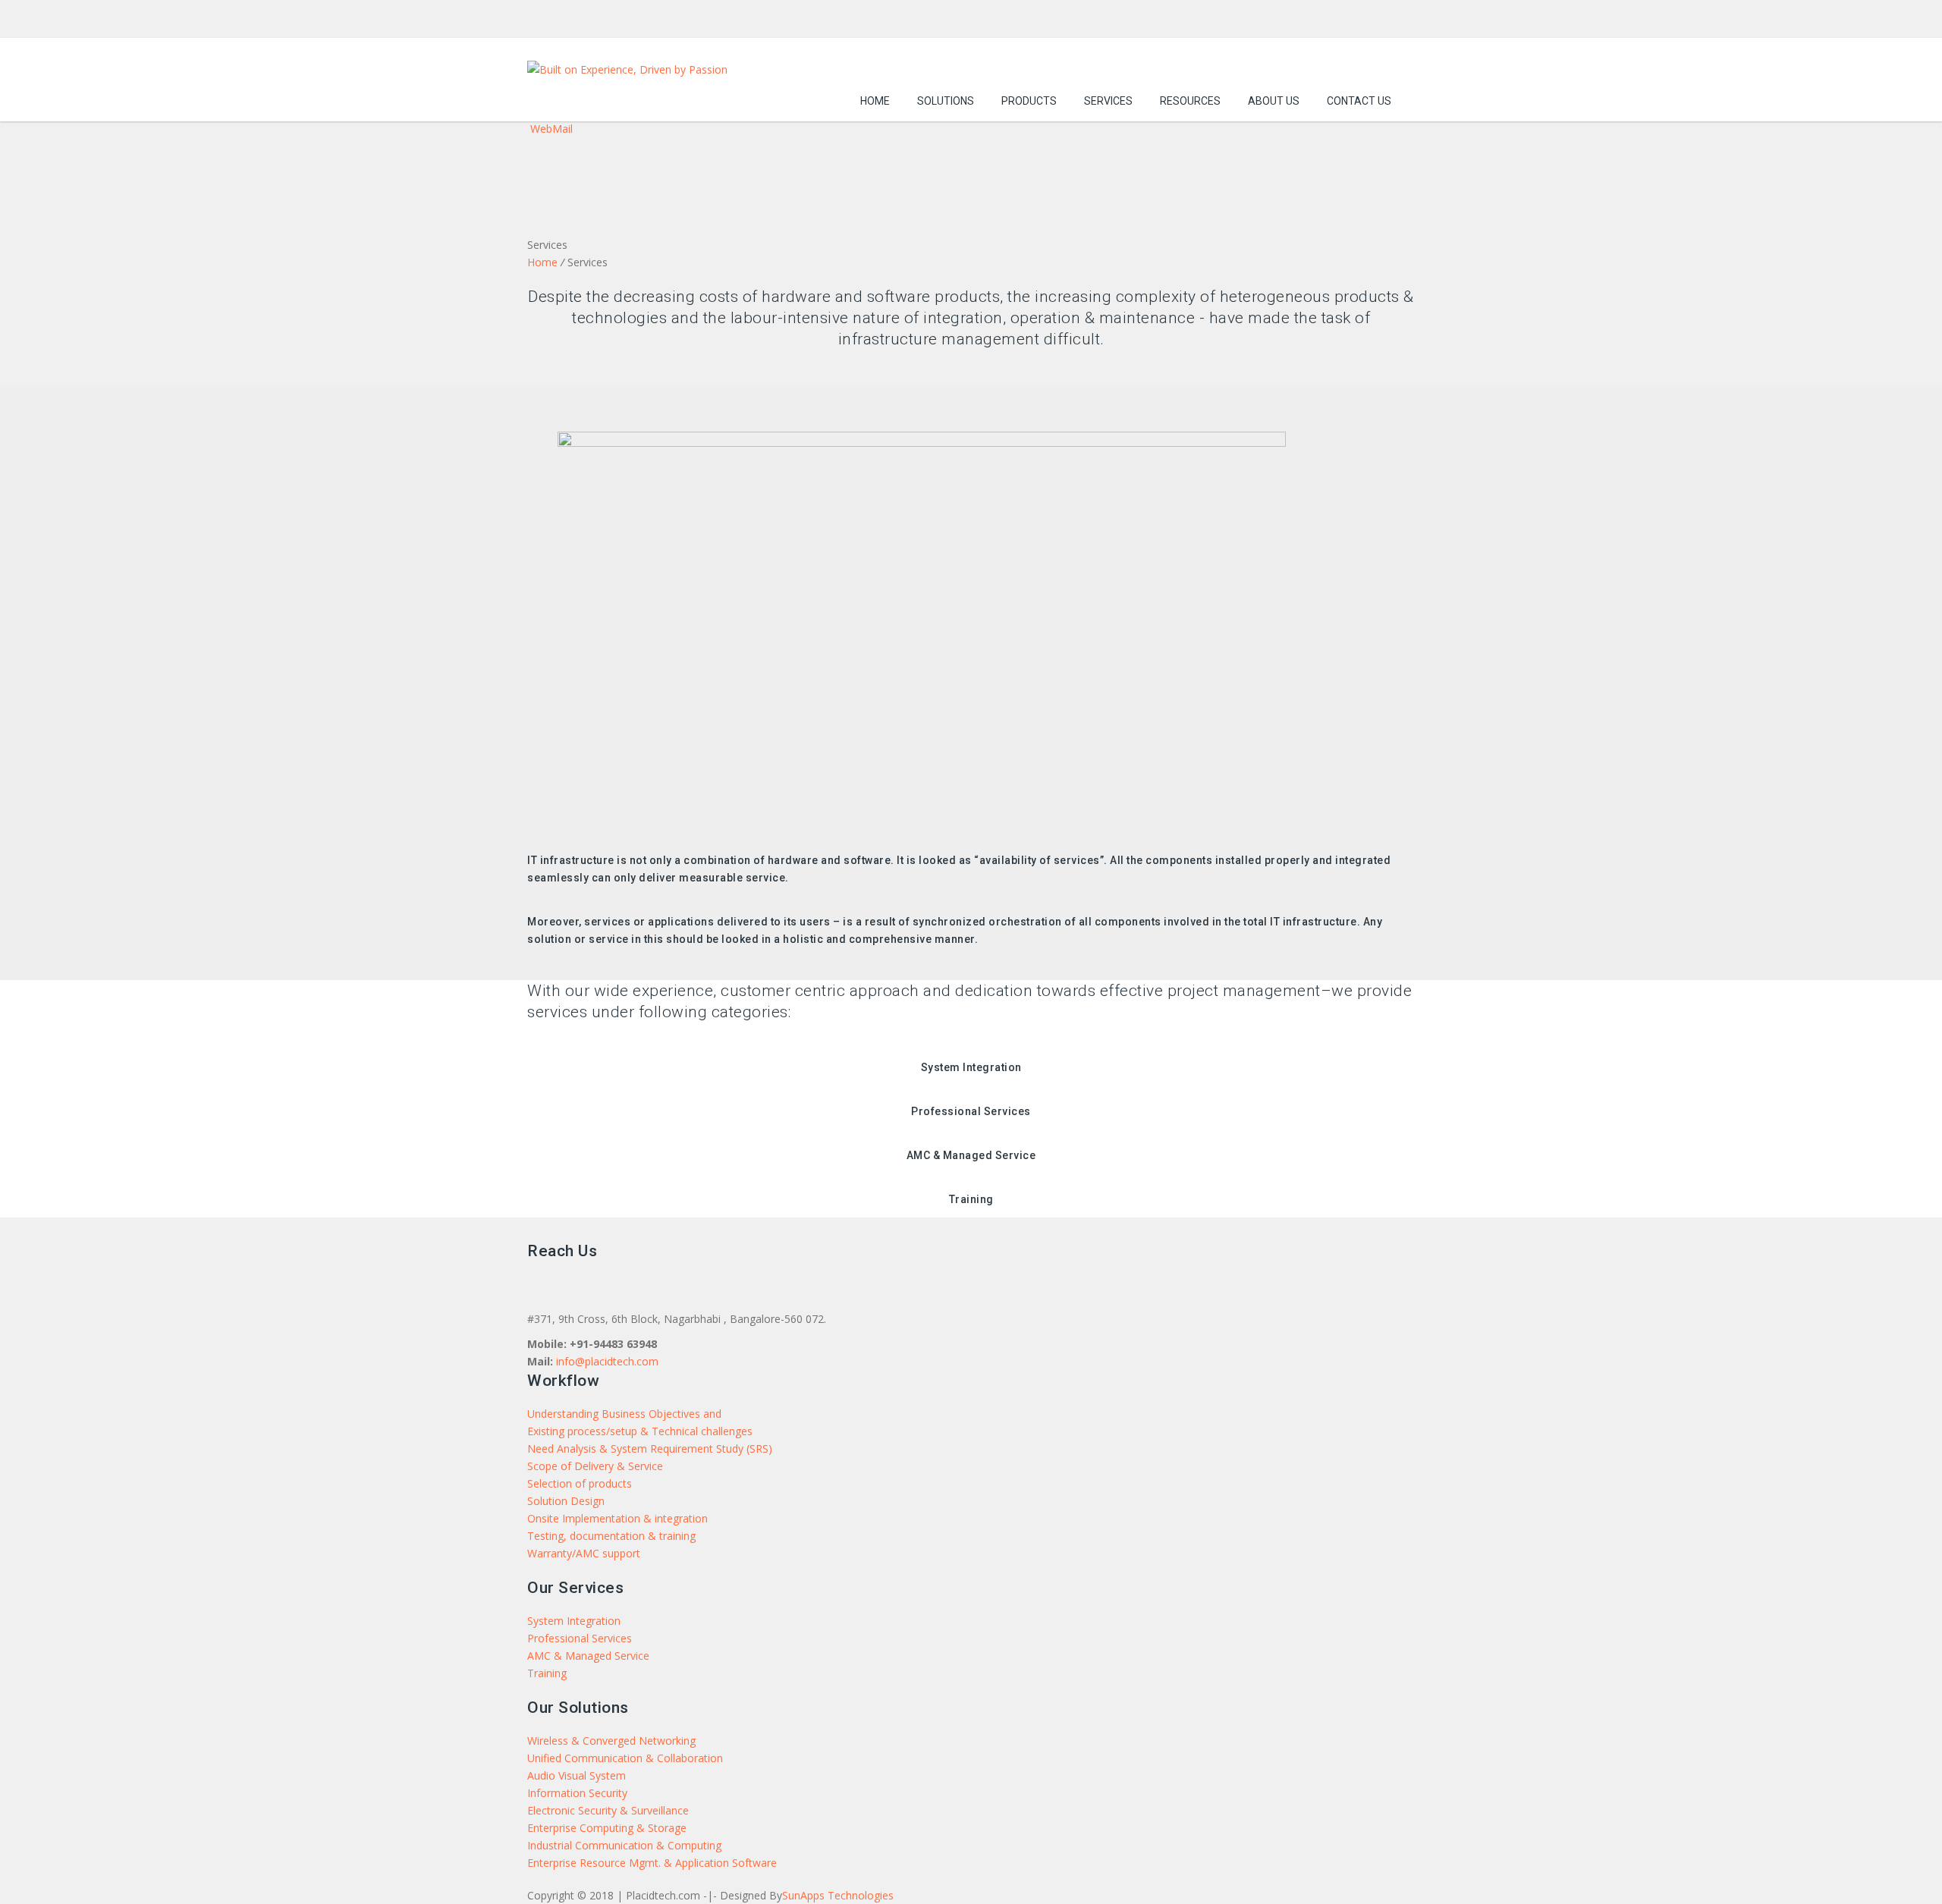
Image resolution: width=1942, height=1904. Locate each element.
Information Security (577, 1793)
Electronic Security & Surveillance (608, 1810)
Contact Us (1359, 101)
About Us (1274, 101)
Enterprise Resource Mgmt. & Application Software (652, 1863)
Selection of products (580, 1483)
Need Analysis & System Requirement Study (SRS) (650, 1448)
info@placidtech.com (607, 1361)
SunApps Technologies (838, 1895)
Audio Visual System (577, 1775)
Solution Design (566, 1501)
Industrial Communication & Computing (624, 1845)
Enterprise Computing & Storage (607, 1828)
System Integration (574, 1621)
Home (875, 101)
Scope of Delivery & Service (595, 1466)
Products (1029, 101)
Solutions (946, 101)
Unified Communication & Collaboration (625, 1758)
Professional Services (580, 1638)
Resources (1190, 101)
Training (547, 1673)
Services (1108, 101)
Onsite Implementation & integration (617, 1518)
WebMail (550, 129)
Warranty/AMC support (584, 1553)
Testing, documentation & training (611, 1536)
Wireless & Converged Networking (611, 1741)
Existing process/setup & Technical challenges (640, 1431)
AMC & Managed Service (588, 1656)
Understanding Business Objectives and (624, 1414)
